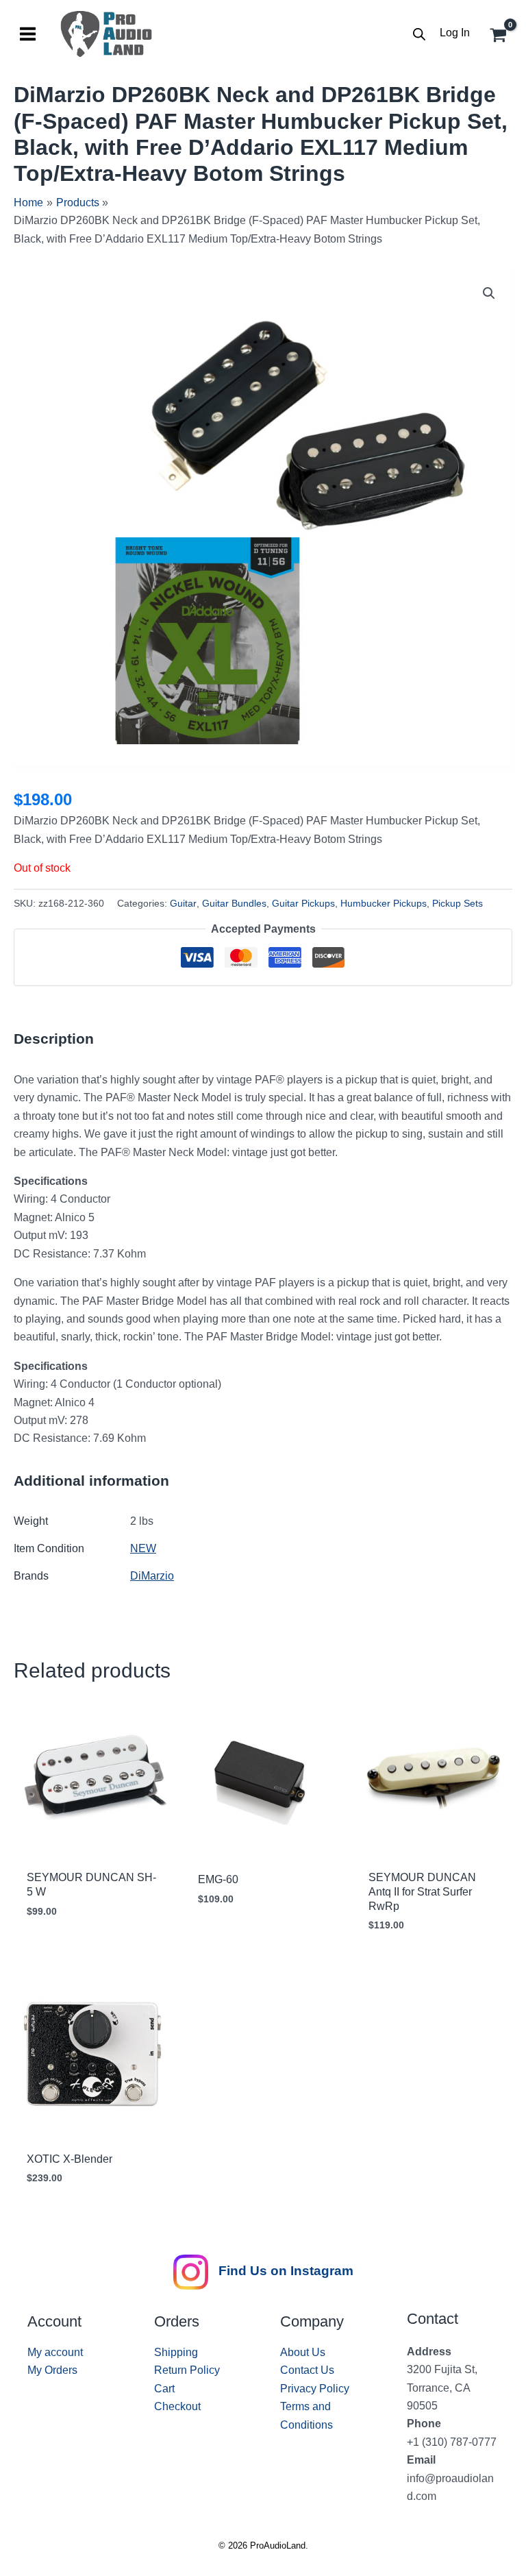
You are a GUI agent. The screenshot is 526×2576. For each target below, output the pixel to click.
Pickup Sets (458, 903)
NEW (143, 1548)
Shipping (176, 2352)
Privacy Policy (315, 2389)
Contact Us (307, 2370)
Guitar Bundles (234, 903)
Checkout (177, 2406)
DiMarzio (152, 1576)
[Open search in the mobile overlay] (419, 34)
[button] (489, 293)
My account (55, 2352)
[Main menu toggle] (28, 34)
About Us (303, 2352)
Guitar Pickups (303, 903)
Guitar (183, 903)
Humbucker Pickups (384, 903)
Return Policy (187, 2370)
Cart (164, 2389)
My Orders (52, 2370)
